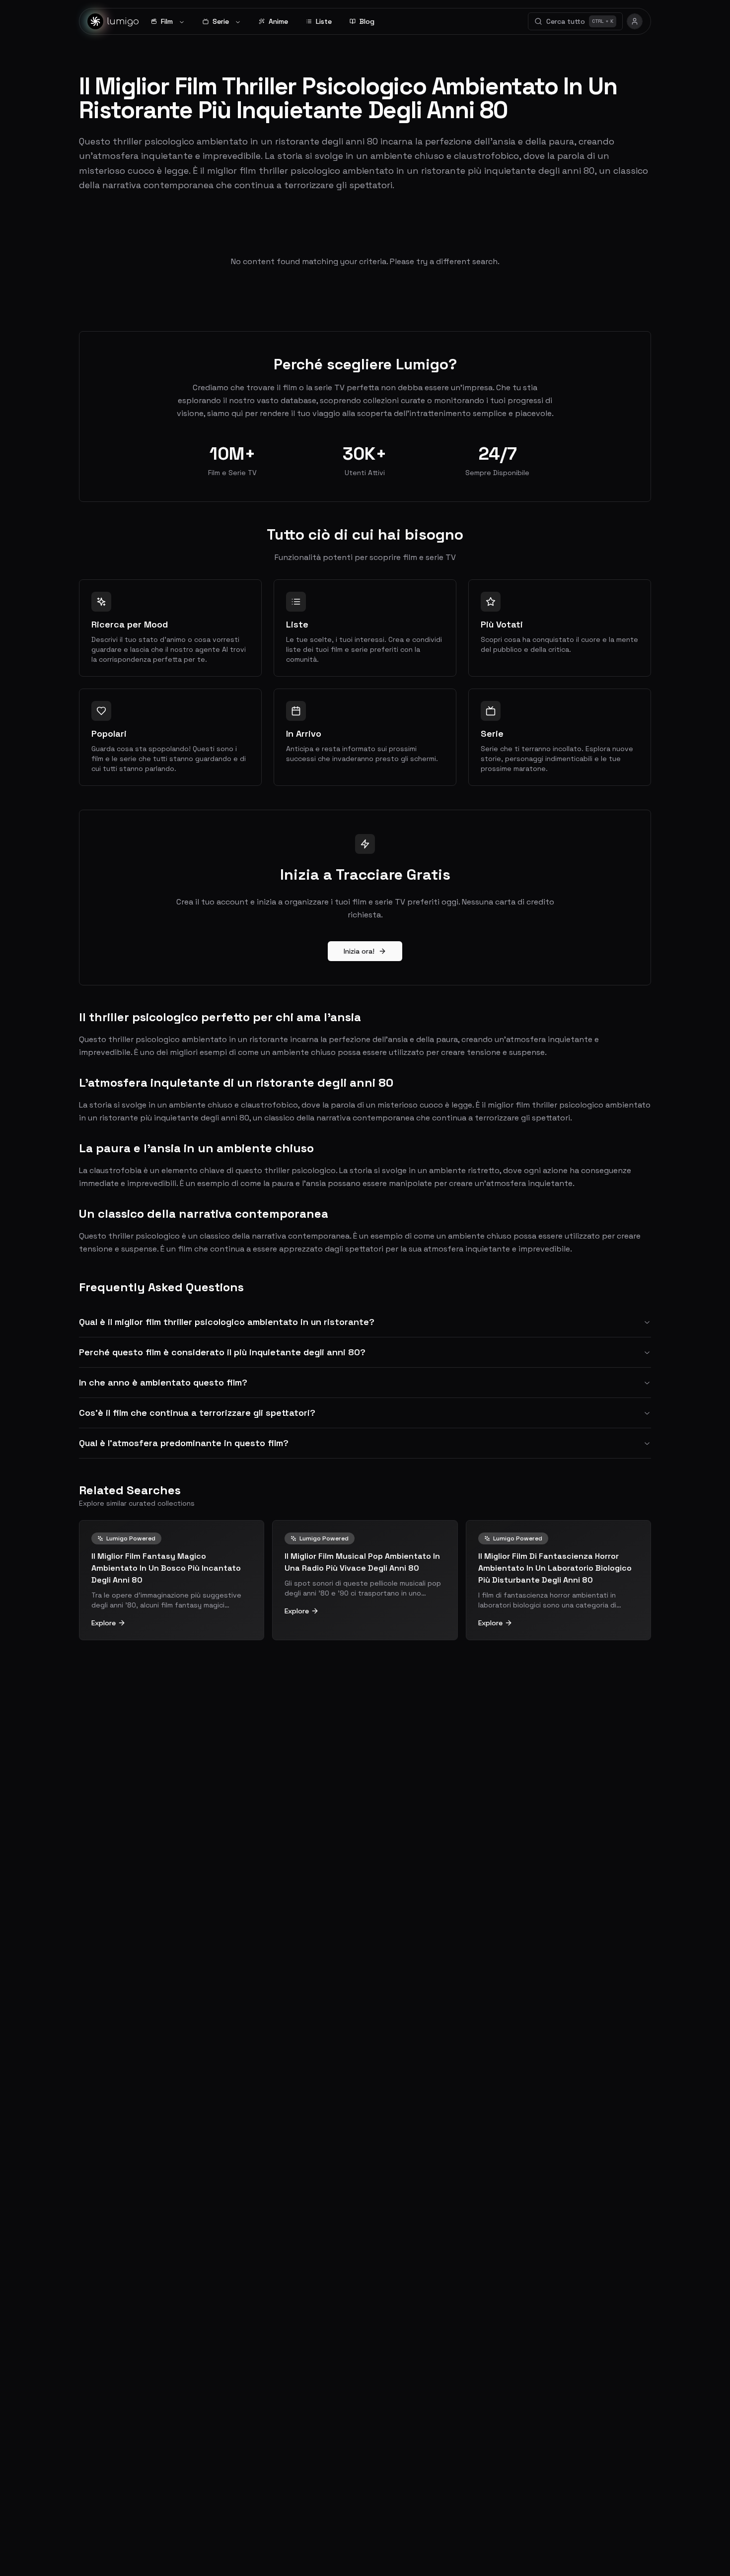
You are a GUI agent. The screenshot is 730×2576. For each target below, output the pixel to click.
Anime (278, 21)
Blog (367, 21)
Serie (221, 21)
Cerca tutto (580, 21)
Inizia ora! (359, 951)
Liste (324, 21)
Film (167, 21)
